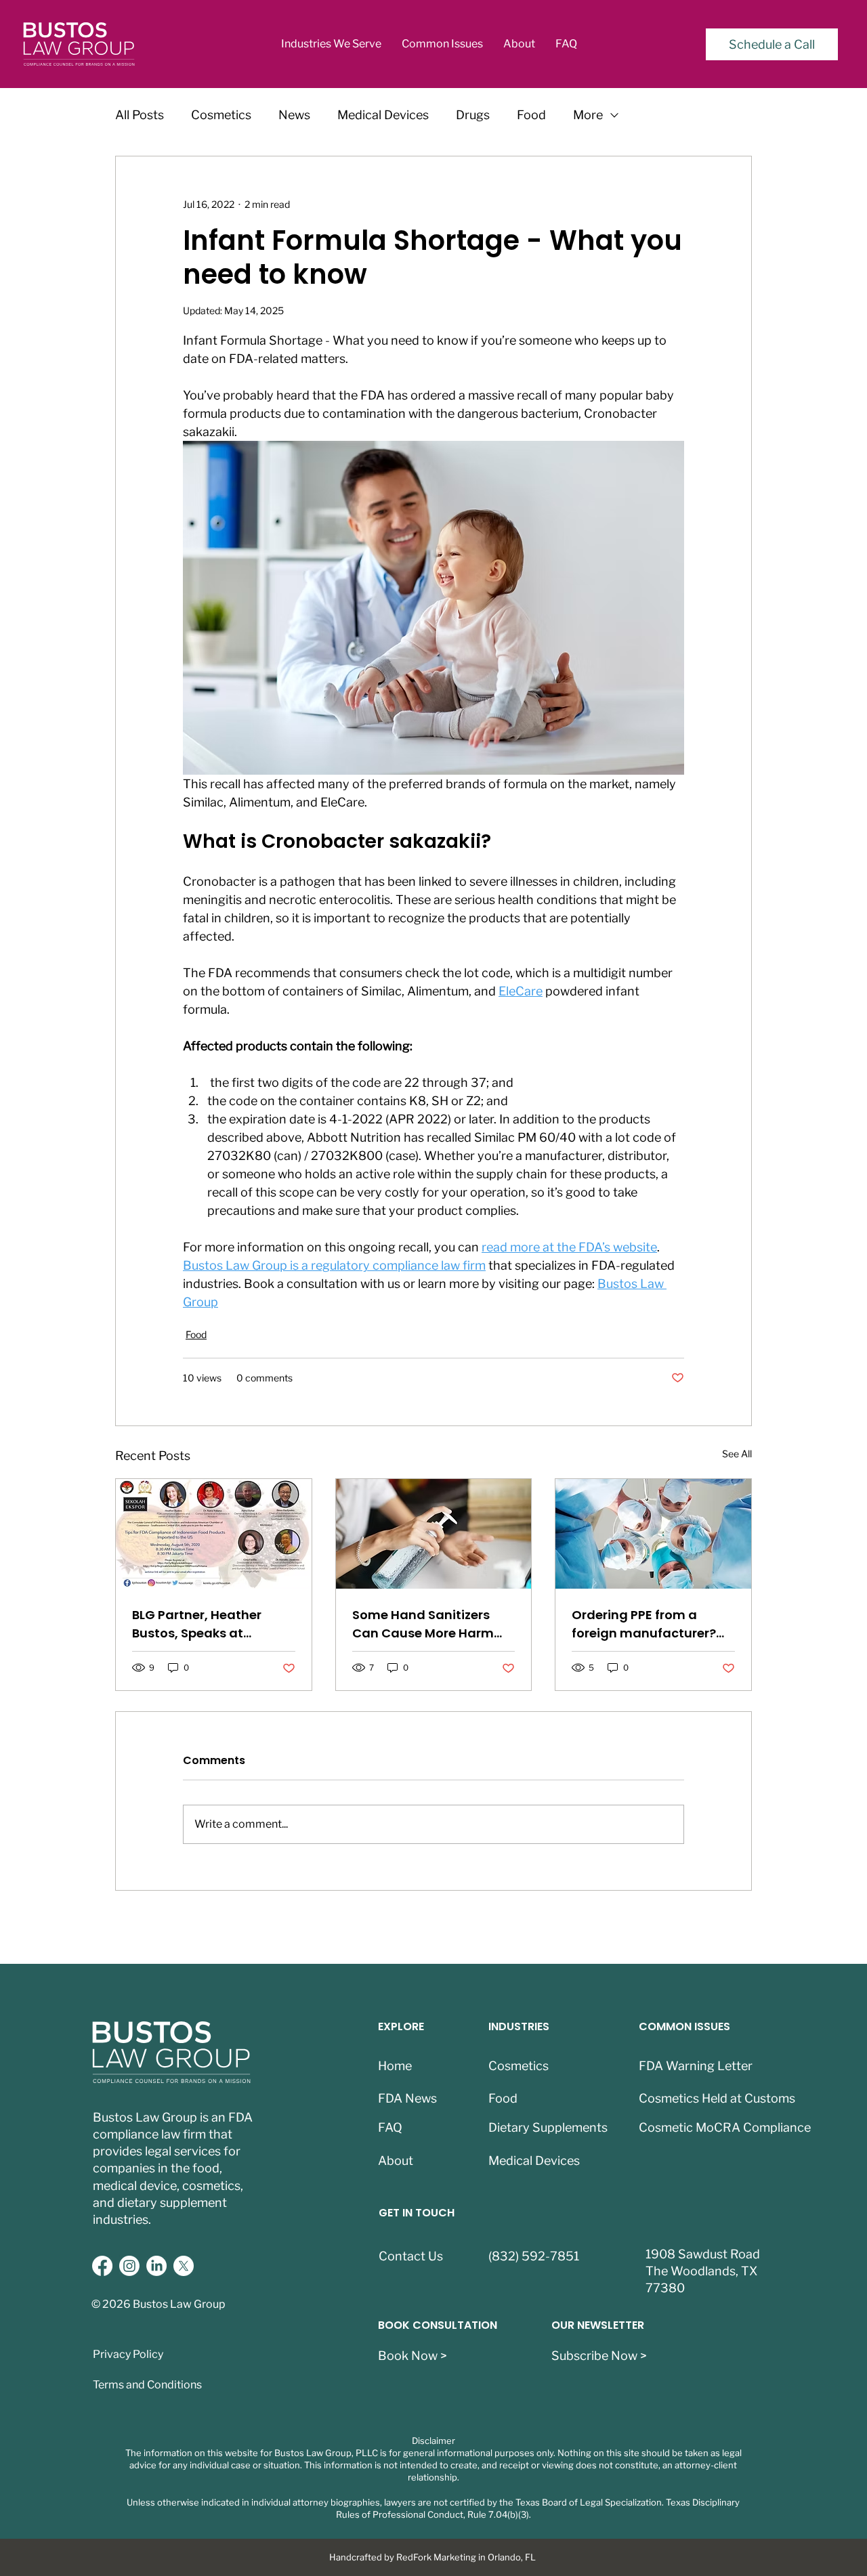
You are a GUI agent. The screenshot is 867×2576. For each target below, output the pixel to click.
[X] (184, 2266)
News (294, 115)
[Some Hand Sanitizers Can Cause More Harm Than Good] (434, 1534)
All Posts (140, 115)
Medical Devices (383, 115)
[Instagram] (129, 2266)
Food (531, 115)
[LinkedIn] (156, 2266)
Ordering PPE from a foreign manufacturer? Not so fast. (644, 1624)
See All (737, 1454)
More (588, 115)
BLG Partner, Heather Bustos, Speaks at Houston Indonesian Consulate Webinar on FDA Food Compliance (202, 1624)
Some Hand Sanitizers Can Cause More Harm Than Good (423, 1624)
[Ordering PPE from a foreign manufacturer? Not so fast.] (653, 1534)
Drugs (473, 115)
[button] (331, 44)
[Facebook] (102, 2266)
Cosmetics (221, 115)
